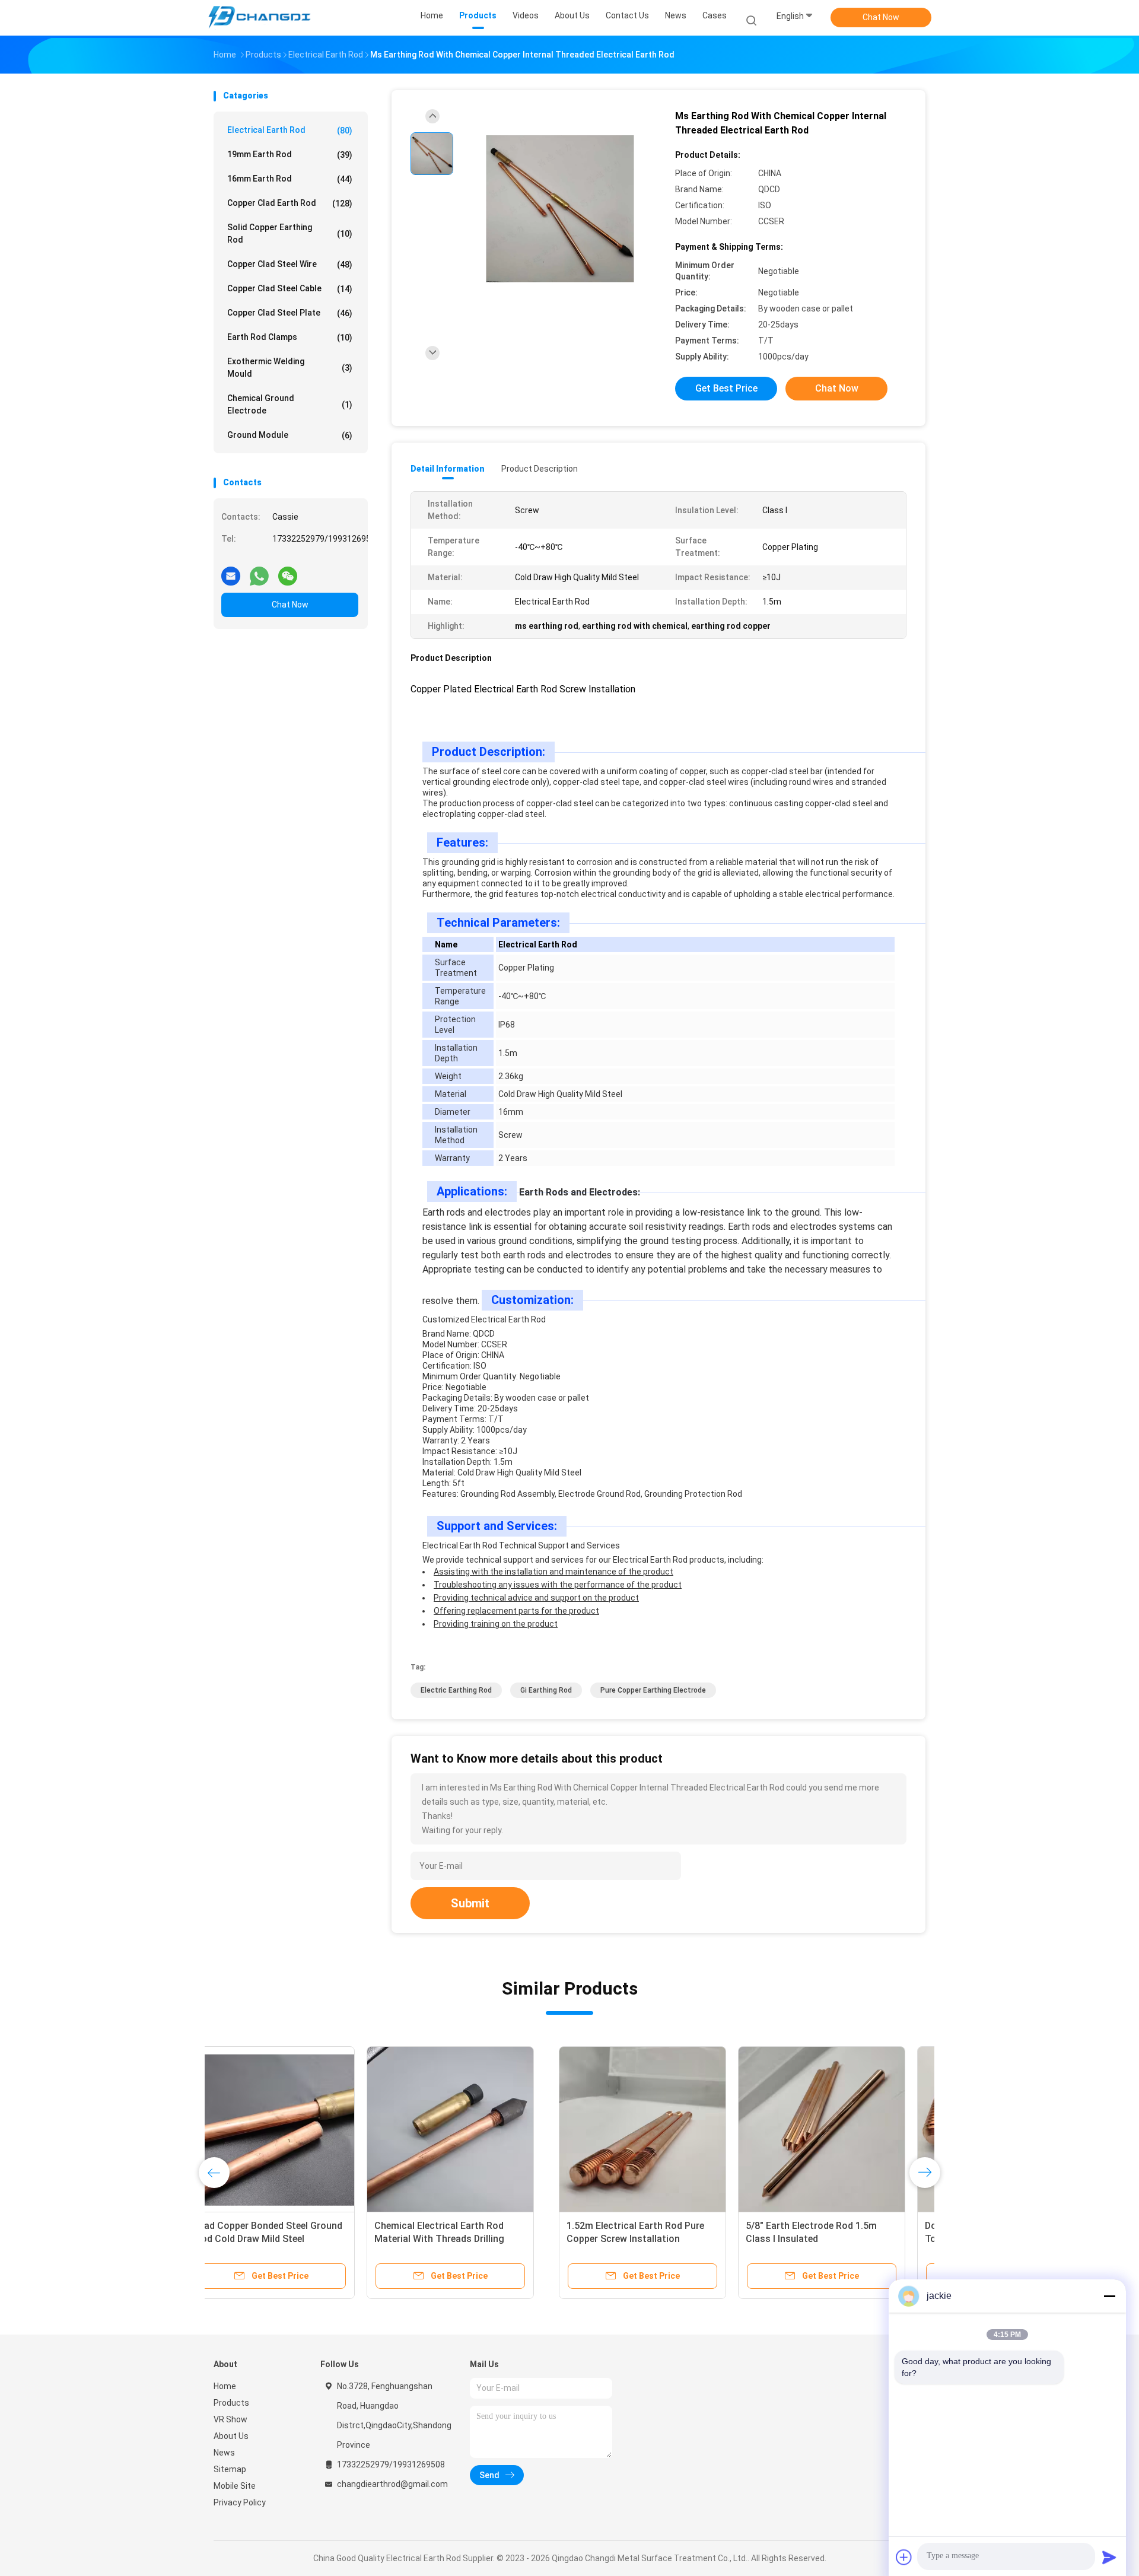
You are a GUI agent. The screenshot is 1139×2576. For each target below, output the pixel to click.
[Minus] (1109, 2296)
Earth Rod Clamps (290, 337)
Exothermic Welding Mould (290, 368)
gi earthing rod (546, 1690)
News (224, 2453)
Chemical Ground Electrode (290, 404)
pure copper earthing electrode (653, 1690)
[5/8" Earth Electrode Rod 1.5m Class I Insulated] (476, 2130)
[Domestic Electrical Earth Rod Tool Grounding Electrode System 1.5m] (656, 2130)
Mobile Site (235, 2486)
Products (231, 2403)
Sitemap (230, 2469)
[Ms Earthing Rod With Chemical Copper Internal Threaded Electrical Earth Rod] (560, 209)
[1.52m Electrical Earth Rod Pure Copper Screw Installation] (297, 2130)
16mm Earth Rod (290, 179)
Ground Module (290, 435)
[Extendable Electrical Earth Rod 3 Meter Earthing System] (835, 2130)
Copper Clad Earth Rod (290, 203)
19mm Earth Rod (290, 155)
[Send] (1109, 2557)
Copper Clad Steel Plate (290, 313)
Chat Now (881, 17)
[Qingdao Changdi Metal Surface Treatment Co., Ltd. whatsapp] (259, 571)
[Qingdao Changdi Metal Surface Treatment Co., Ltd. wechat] (288, 571)
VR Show (230, 2419)
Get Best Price (726, 388)
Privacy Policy (240, 2502)
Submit (470, 1903)
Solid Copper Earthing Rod (290, 233)
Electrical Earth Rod (290, 130)
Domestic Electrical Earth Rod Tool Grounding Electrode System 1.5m (653, 2239)
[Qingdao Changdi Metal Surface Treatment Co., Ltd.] (260, 18)
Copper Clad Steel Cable (290, 289)
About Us (231, 2436)
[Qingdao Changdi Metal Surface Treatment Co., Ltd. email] (231, 571)
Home (225, 2386)
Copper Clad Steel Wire (290, 264)
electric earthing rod (456, 1690)
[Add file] (904, 2557)
